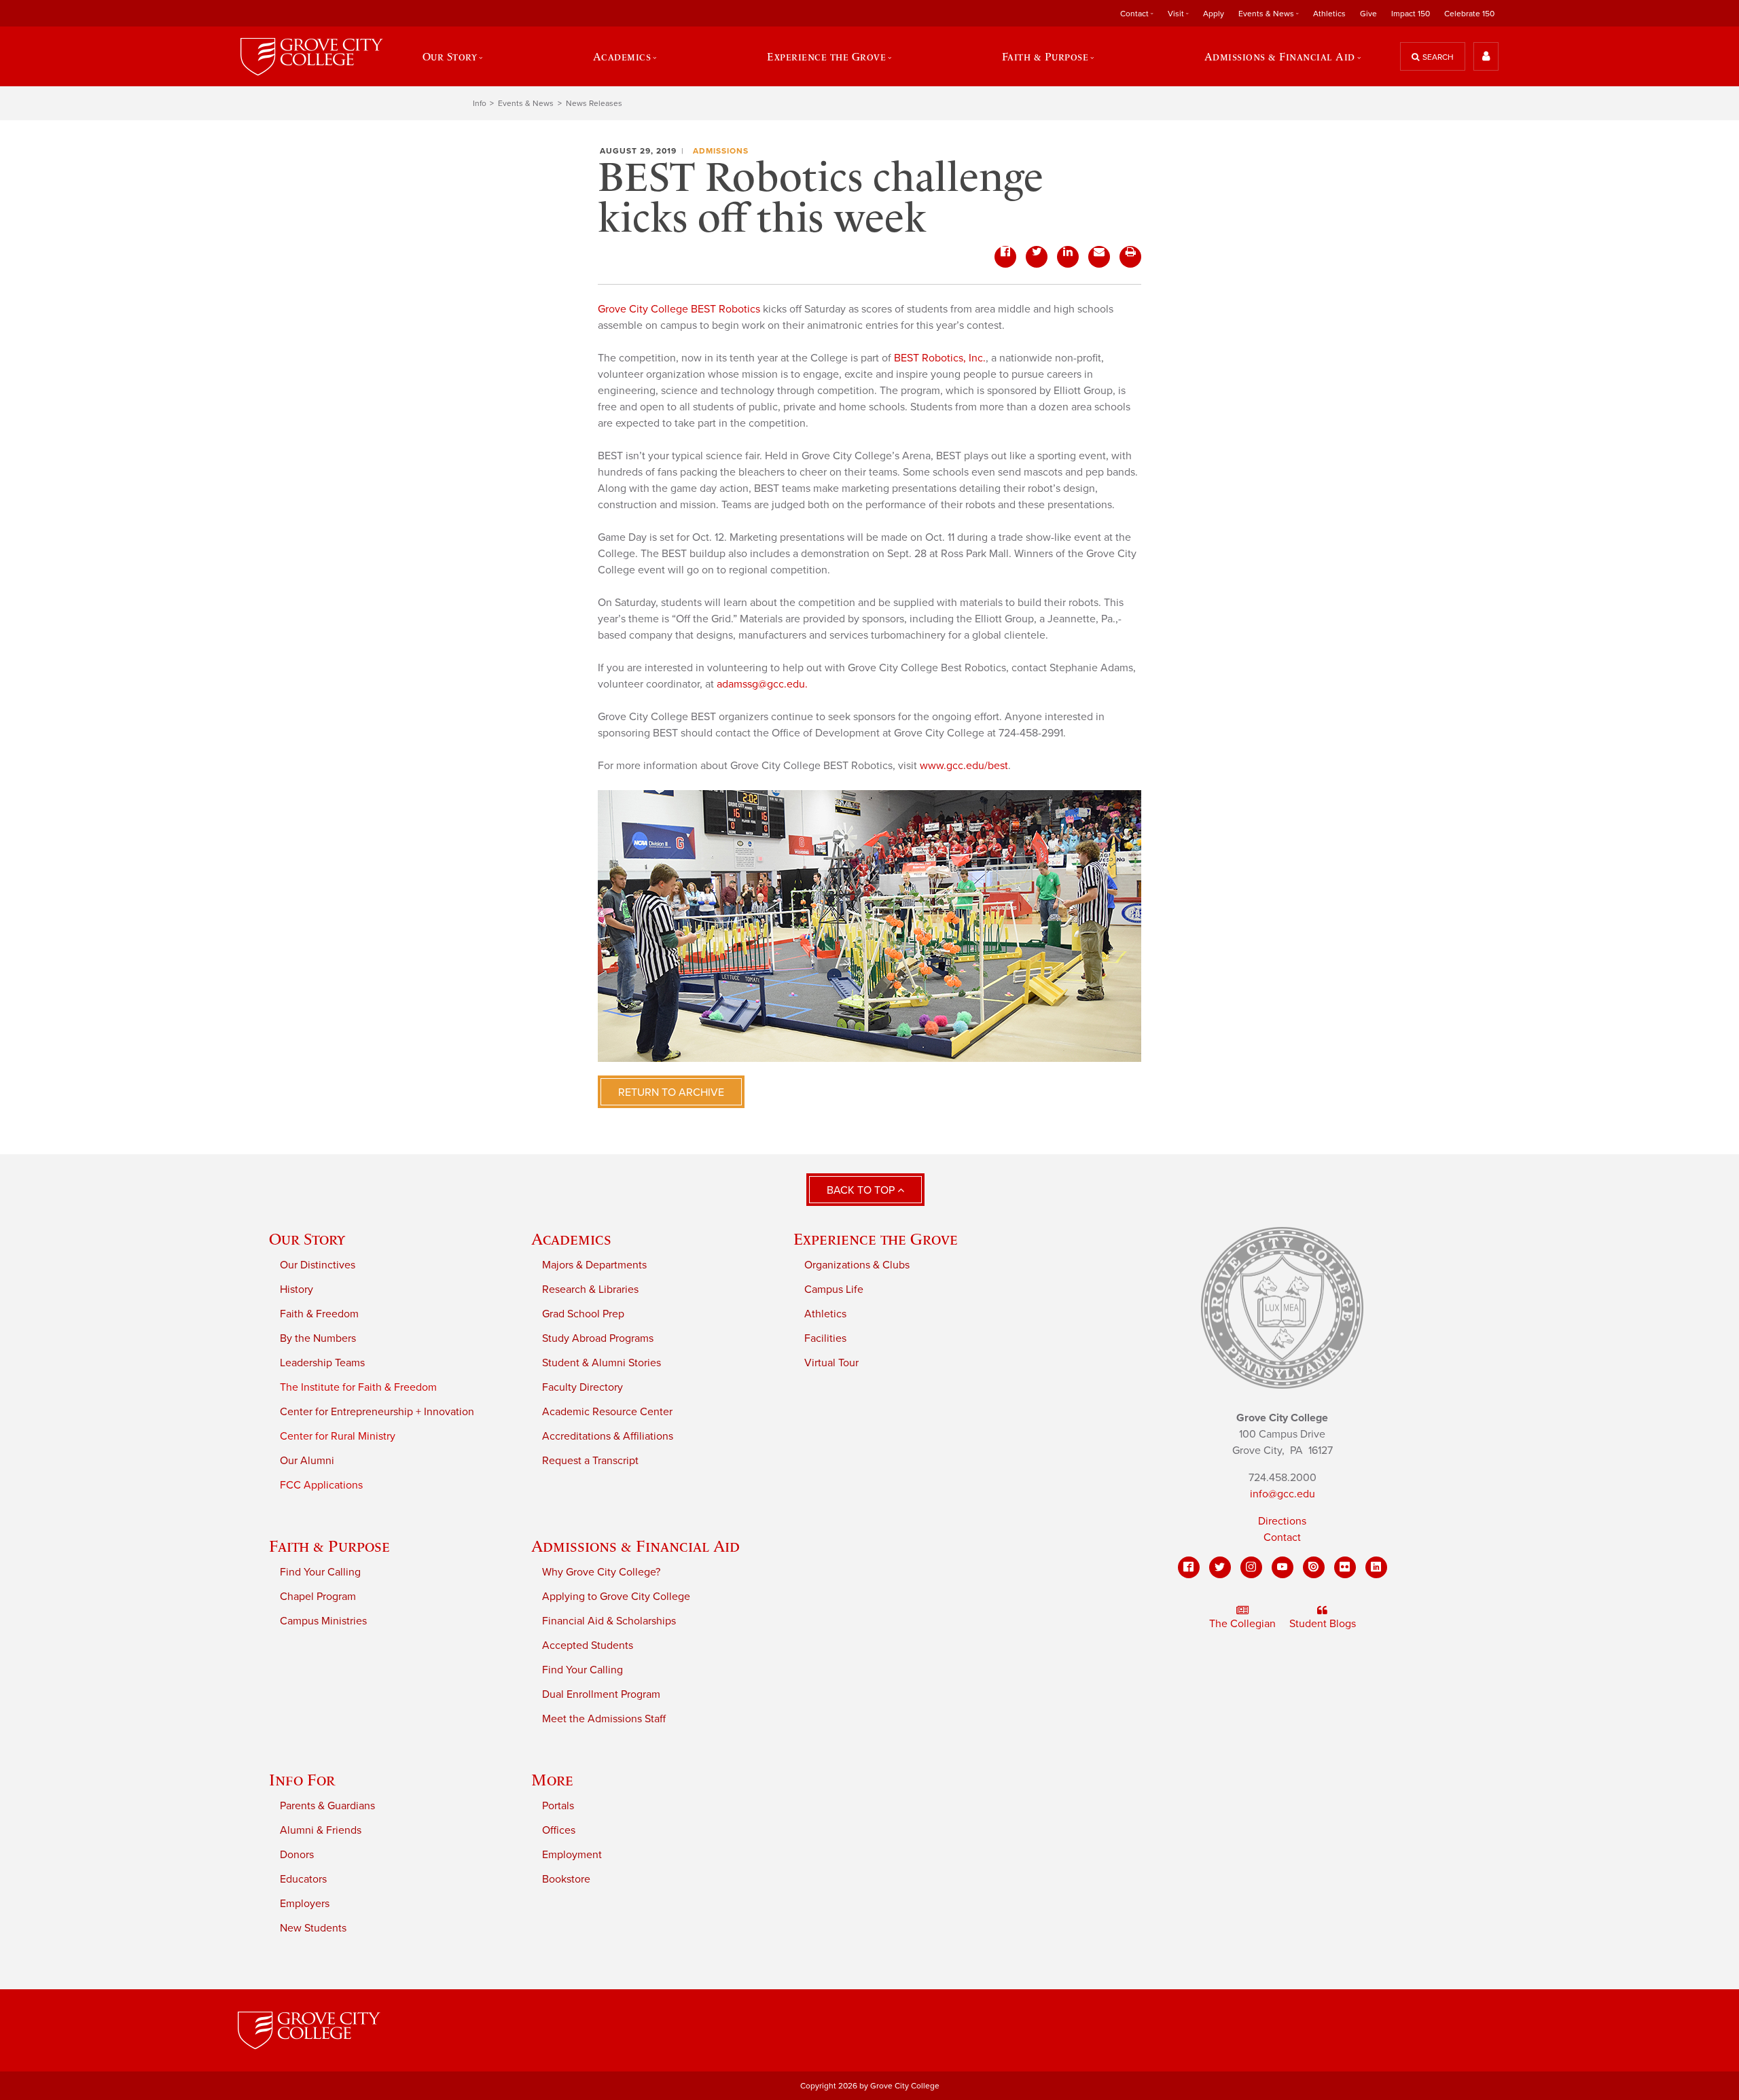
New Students (313, 1928)
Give (1368, 14)
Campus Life (834, 1289)
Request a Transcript (590, 1461)
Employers (305, 1904)
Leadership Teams (322, 1363)
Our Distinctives (318, 1265)
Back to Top (862, 1190)
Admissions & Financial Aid (635, 1546)
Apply (1214, 14)
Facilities (825, 1338)
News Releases (594, 103)
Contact (1282, 1537)
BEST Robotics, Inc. (940, 358)
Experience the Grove (876, 1239)
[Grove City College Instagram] (1251, 1567)
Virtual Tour (831, 1363)
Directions (1282, 1521)
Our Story (307, 1239)
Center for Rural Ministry (338, 1436)
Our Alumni (307, 1461)
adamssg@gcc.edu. (762, 684)
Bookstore (566, 1879)
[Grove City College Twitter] (1220, 1567)
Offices (559, 1830)
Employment (572, 1855)
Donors (297, 1855)
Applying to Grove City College (616, 1597)
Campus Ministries (323, 1621)
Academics (571, 1239)
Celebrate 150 (1469, 14)
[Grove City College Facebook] (1189, 1567)
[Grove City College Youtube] (1283, 1567)
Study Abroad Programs (598, 1338)
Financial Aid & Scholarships (609, 1621)
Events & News (526, 103)
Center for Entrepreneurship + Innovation (377, 1412)
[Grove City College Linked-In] (1376, 1567)
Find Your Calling (320, 1572)
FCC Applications (321, 1485)
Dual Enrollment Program (601, 1694)
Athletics (1329, 14)
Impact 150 (1411, 14)
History (297, 1289)
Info (480, 103)
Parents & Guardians (327, 1806)
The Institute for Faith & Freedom (358, 1387)
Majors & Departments (594, 1265)
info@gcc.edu (1283, 1494)
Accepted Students (588, 1645)
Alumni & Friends (321, 1830)
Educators (303, 1879)
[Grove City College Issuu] (1314, 1567)
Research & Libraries (590, 1289)
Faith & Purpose (329, 1546)
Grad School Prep (583, 1314)
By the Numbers (318, 1338)
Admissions (721, 151)
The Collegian (1242, 1624)
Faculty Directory (582, 1387)
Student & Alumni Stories (602, 1363)
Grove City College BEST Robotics (679, 309)
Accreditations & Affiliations (608, 1436)
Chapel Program (318, 1597)
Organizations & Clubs (857, 1265)
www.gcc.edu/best (964, 766)
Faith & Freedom (319, 1314)
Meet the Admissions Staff (604, 1719)
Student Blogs (1323, 1624)
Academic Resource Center (607, 1412)
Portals (558, 1806)
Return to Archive (671, 1092)
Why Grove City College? (601, 1572)
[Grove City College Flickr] (1345, 1567)
